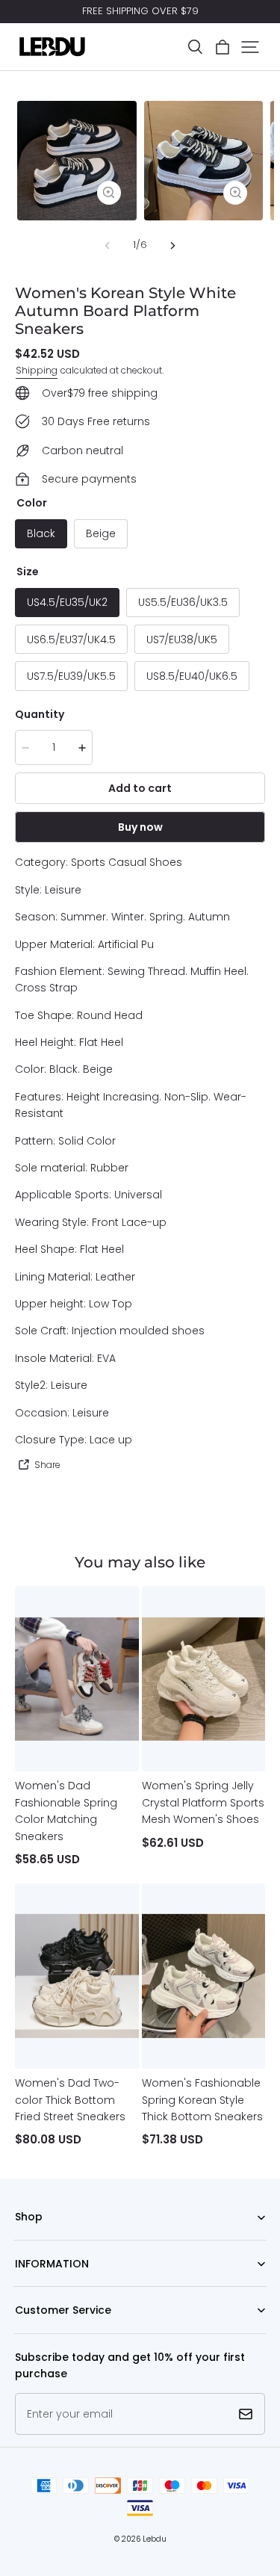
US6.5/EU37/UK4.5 (71, 640)
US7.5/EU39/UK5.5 (71, 676)
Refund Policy (45, 2286)
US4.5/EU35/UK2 (67, 602)
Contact (33, 2334)
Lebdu (155, 2539)
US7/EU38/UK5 (182, 640)
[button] (195, 47)
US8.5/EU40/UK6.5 (192, 676)
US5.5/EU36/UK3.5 (183, 602)
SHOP (27, 2240)
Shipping (37, 370)
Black (41, 533)
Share (47, 1465)
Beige (101, 533)
